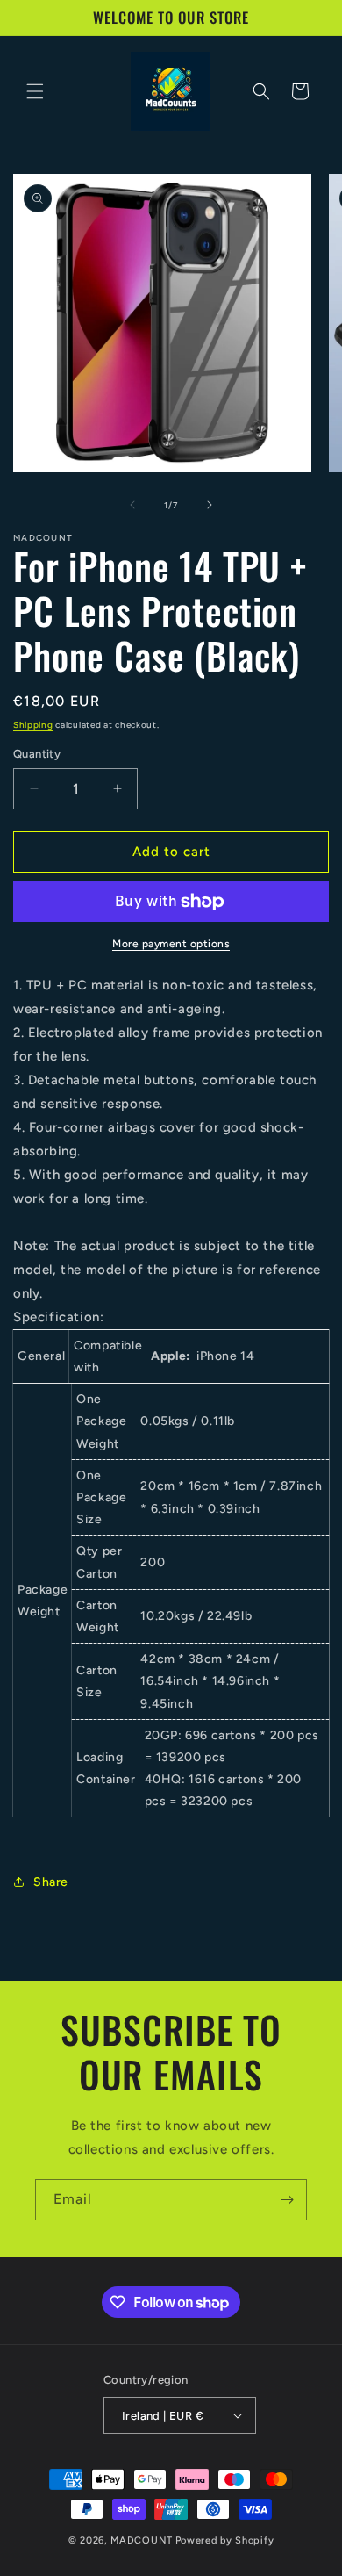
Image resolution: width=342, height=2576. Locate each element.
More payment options (171, 944)
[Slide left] (132, 505)
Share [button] (51, 1882)
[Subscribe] (287, 2200)
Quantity (37, 754)
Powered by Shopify (225, 2540)
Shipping (33, 725)
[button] (35, 91)
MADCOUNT (142, 2540)
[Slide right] (210, 505)
